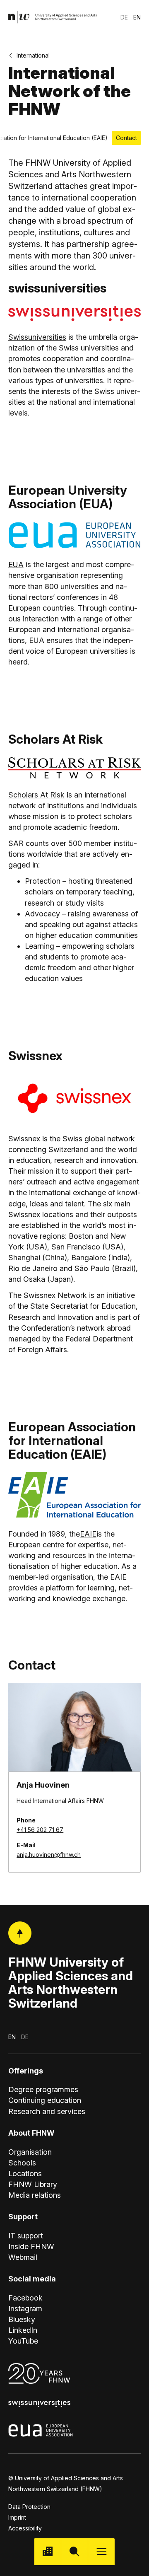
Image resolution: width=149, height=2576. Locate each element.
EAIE (88, 1534)
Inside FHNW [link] (31, 2246)
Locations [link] (25, 2174)
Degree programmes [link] (43, 2089)
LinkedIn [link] (23, 2330)
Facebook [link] (25, 2298)
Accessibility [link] (25, 2528)
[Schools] (48, 2552)
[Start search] (75, 2552)
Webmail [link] (23, 2257)
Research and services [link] (47, 2111)
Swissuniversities (37, 337)
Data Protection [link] (29, 2507)
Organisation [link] (30, 2152)
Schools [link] (22, 2163)
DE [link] (124, 17)
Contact (126, 138)
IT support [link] (26, 2236)
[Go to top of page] (20, 1933)
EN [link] (137, 17)
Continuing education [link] (45, 2100)
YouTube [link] (23, 2341)
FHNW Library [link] (33, 2184)
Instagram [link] (25, 2309)
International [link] (33, 55)
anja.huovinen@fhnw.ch (49, 1855)
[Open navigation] (101, 2552)
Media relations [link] (35, 2195)
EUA (16, 564)
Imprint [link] (17, 2517)
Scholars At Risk (36, 795)
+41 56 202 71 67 (40, 1830)
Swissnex (24, 1139)
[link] (53, 17)
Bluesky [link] (22, 2319)
